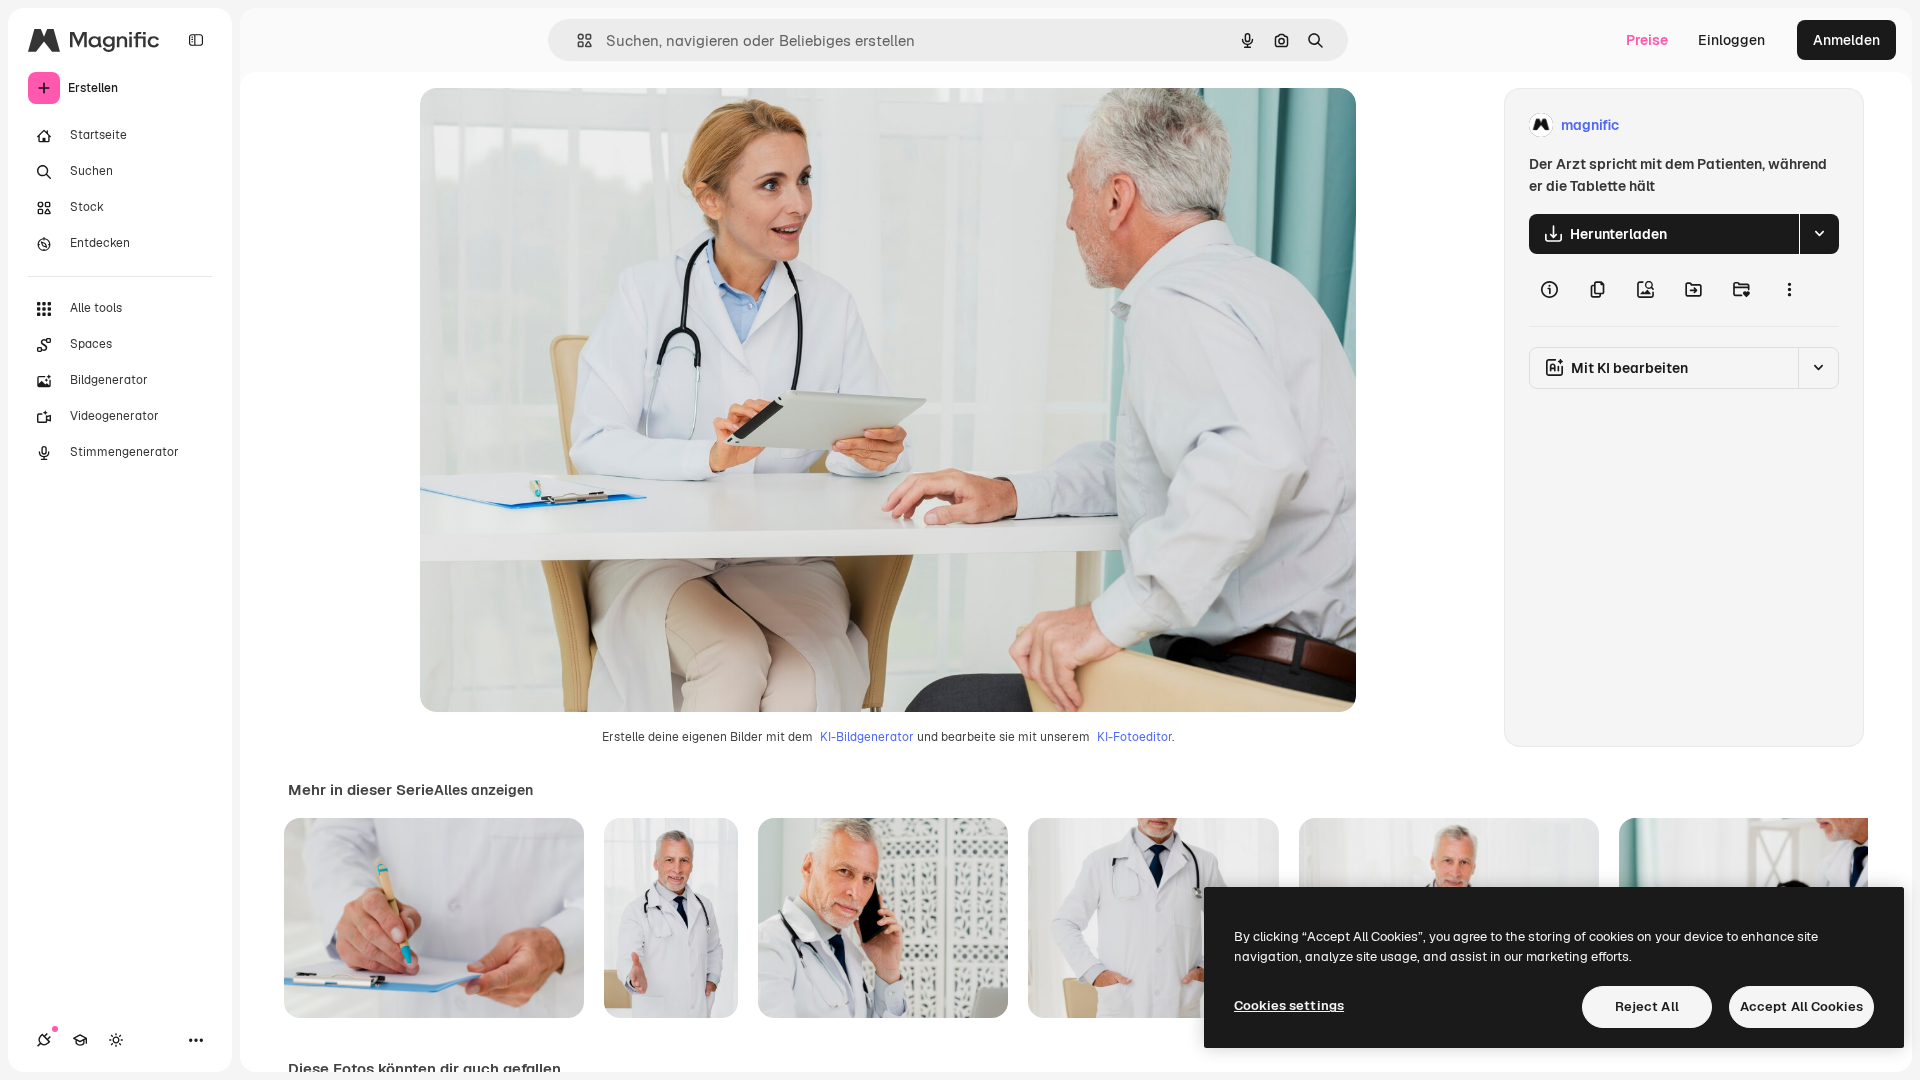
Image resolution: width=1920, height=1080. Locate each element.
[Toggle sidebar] (196, 40)
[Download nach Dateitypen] (1819, 234)
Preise (1647, 40)
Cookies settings (1289, 1005)
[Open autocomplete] (576, 40)
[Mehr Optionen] (1789, 290)
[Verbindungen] (44, 1040)
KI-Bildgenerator (867, 737)
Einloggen (1731, 40)
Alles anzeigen (483, 790)
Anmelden (1846, 40)
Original (548, 125)
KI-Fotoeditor (1134, 737)
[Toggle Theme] (116, 1040)
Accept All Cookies (1801, 1006)
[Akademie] (80, 1040)
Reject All (1647, 1006)
